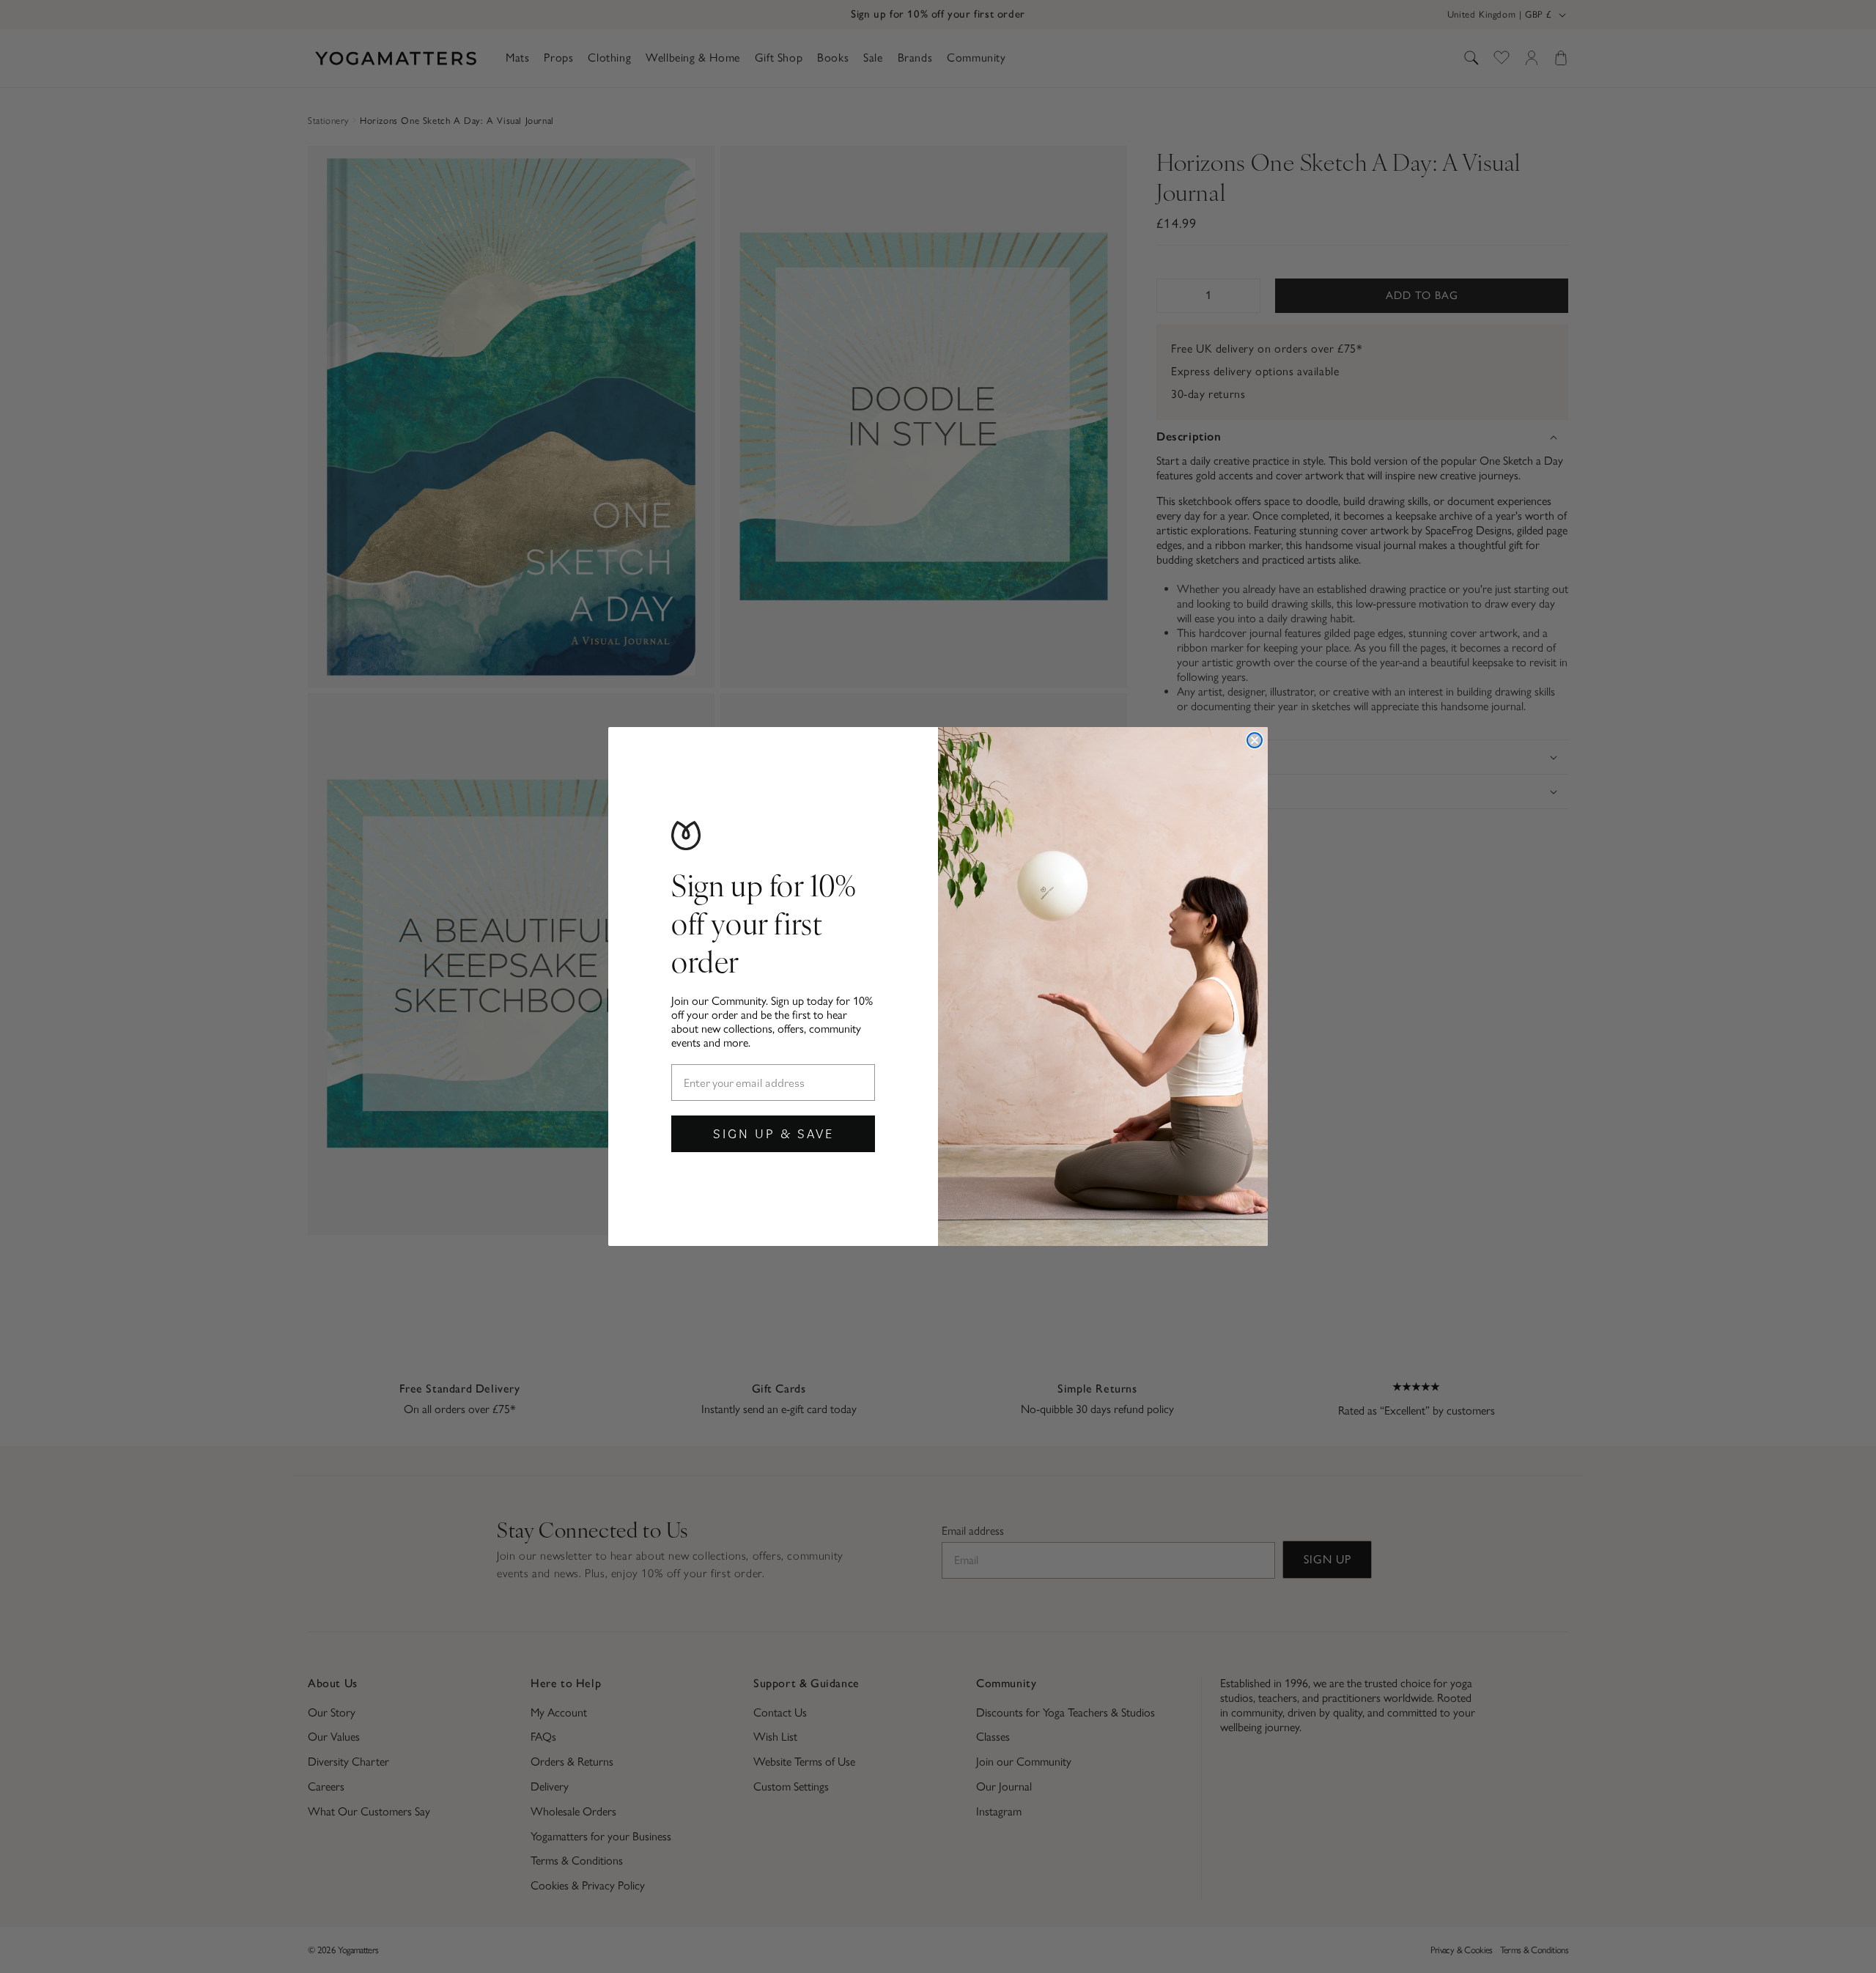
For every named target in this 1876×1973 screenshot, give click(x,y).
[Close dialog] (1255, 740)
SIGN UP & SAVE (773, 1133)
